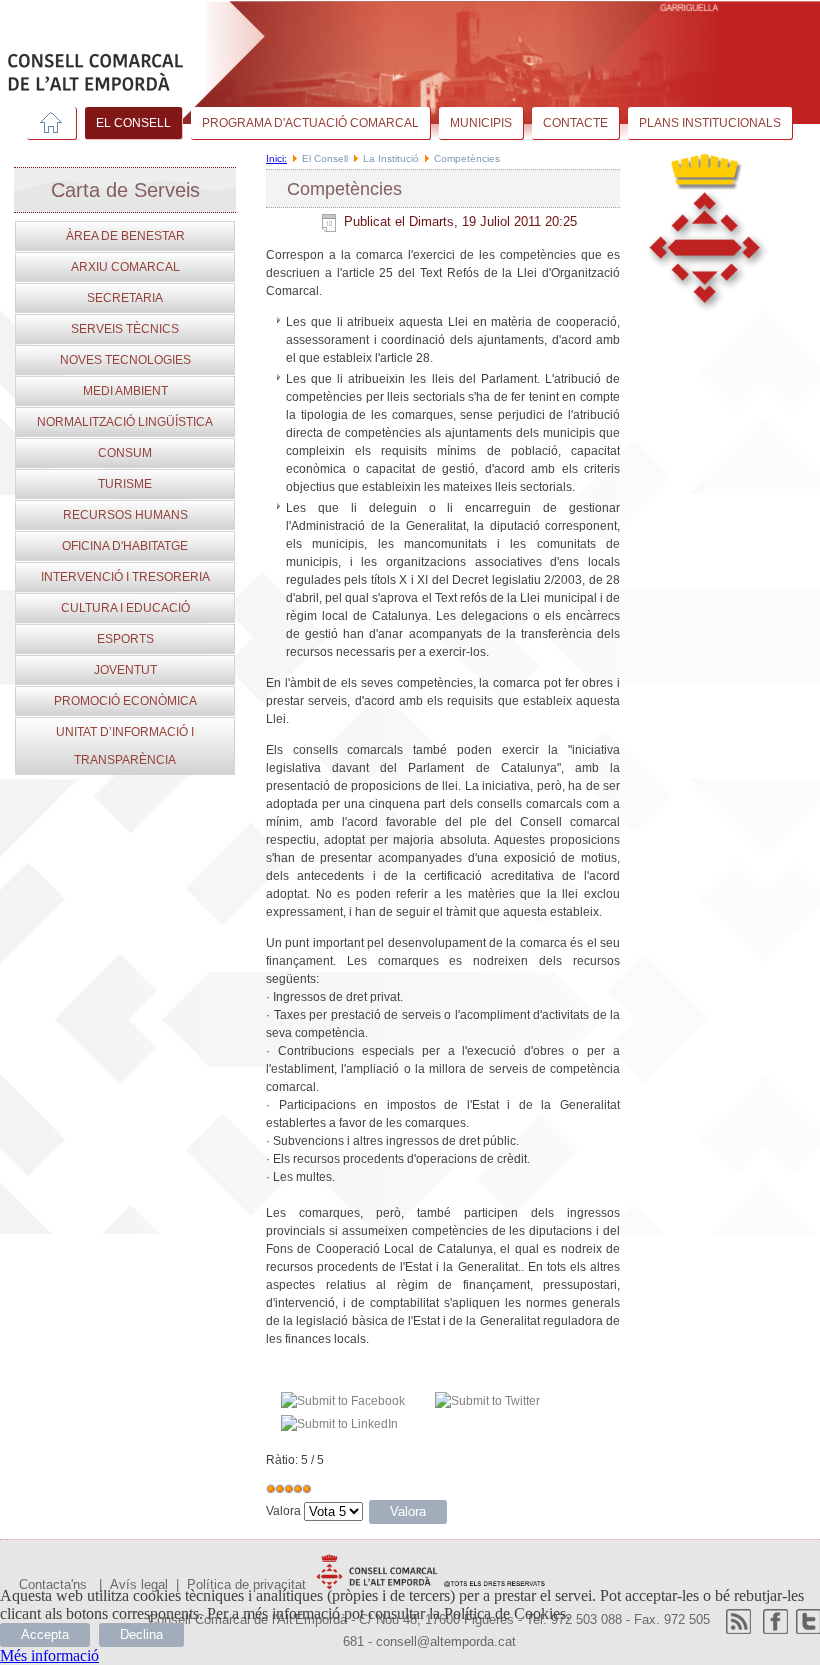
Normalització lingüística (125, 422)
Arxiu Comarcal (125, 267)
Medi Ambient (125, 391)
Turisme (125, 484)
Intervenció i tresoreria (125, 577)
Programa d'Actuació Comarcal (310, 123)
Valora (283, 1511)
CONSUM (125, 453)
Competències (344, 189)
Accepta (45, 1634)
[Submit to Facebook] (343, 1401)
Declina (141, 1634)
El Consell (133, 123)
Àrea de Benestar (125, 236)
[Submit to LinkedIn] (339, 1424)
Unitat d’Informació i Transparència (125, 746)
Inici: (276, 158)
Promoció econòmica (125, 701)
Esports (125, 639)
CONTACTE (575, 123)
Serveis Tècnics (125, 329)
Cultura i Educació (125, 608)
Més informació (49, 1655)
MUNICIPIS (481, 123)
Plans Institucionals (710, 123)
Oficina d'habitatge (125, 546)
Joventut (125, 670)
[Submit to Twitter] (487, 1401)
